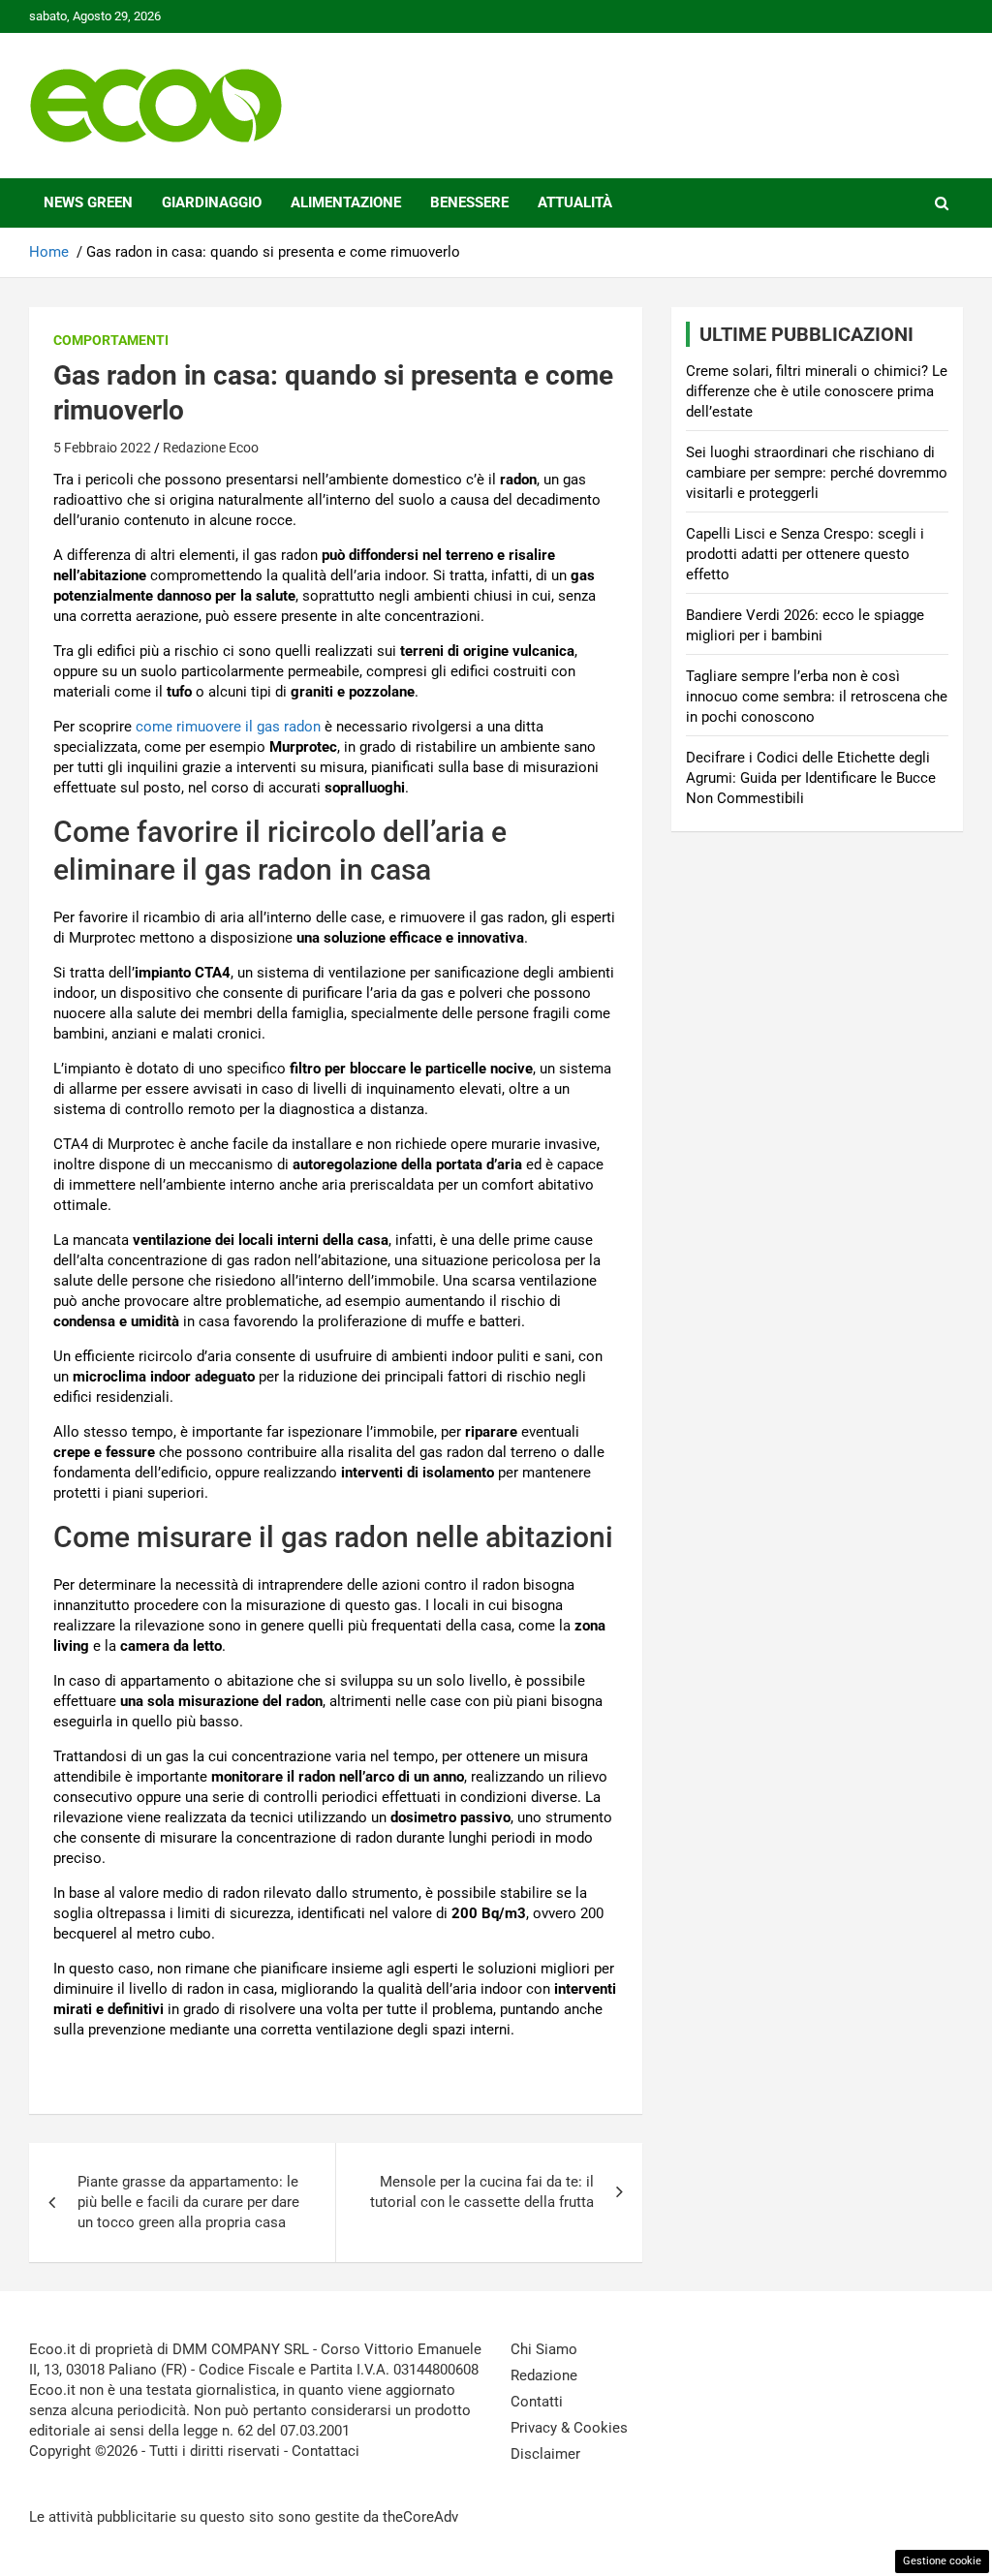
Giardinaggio (212, 202)
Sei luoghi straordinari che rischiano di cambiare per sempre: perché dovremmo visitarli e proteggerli (817, 473)
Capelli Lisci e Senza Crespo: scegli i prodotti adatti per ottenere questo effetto (805, 554)
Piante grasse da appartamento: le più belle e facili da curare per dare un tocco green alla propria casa (188, 2202)
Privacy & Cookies (569, 2428)
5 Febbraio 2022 (102, 448)
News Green (88, 202)
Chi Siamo (544, 2349)
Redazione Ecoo (211, 448)
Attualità (575, 202)
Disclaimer (545, 2454)
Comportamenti (111, 340)
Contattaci (325, 2451)
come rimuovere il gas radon (228, 727)
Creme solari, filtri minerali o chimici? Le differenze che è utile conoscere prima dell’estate (817, 391)
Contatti (537, 2402)
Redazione (544, 2375)
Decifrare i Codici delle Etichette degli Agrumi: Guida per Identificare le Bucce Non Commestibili (811, 778)
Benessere (469, 202)
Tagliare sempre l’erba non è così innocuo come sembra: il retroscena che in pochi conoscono (817, 697)
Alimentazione (346, 202)
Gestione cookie (942, 2561)
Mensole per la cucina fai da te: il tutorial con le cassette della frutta (482, 2192)
